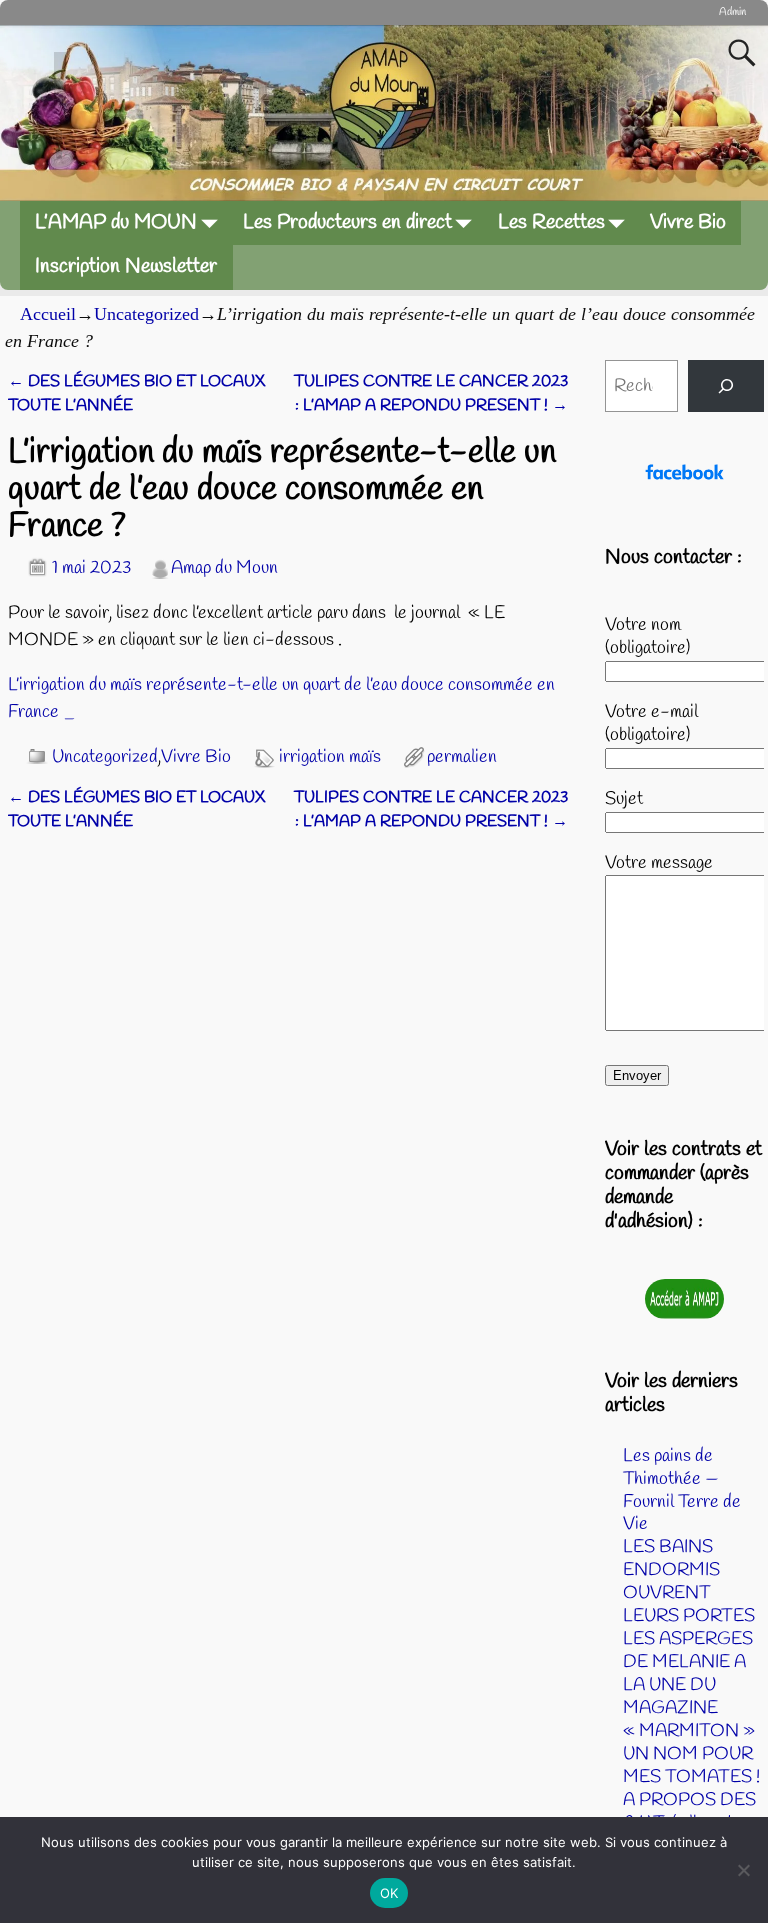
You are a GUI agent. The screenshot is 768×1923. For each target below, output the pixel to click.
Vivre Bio (688, 222)
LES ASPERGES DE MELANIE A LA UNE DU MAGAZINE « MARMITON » (689, 1685)
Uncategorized (146, 314)
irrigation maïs (330, 757)
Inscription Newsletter (126, 266)
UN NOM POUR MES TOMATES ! (691, 1765)
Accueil (48, 314)
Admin (732, 12)
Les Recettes (551, 222)
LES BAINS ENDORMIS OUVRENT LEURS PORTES (689, 1581)
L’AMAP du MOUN (116, 222)
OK (389, 1893)
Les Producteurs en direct (347, 222)
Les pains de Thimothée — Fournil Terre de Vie (682, 1490)
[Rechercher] (726, 386)
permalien (462, 757)
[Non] (743, 1870)
